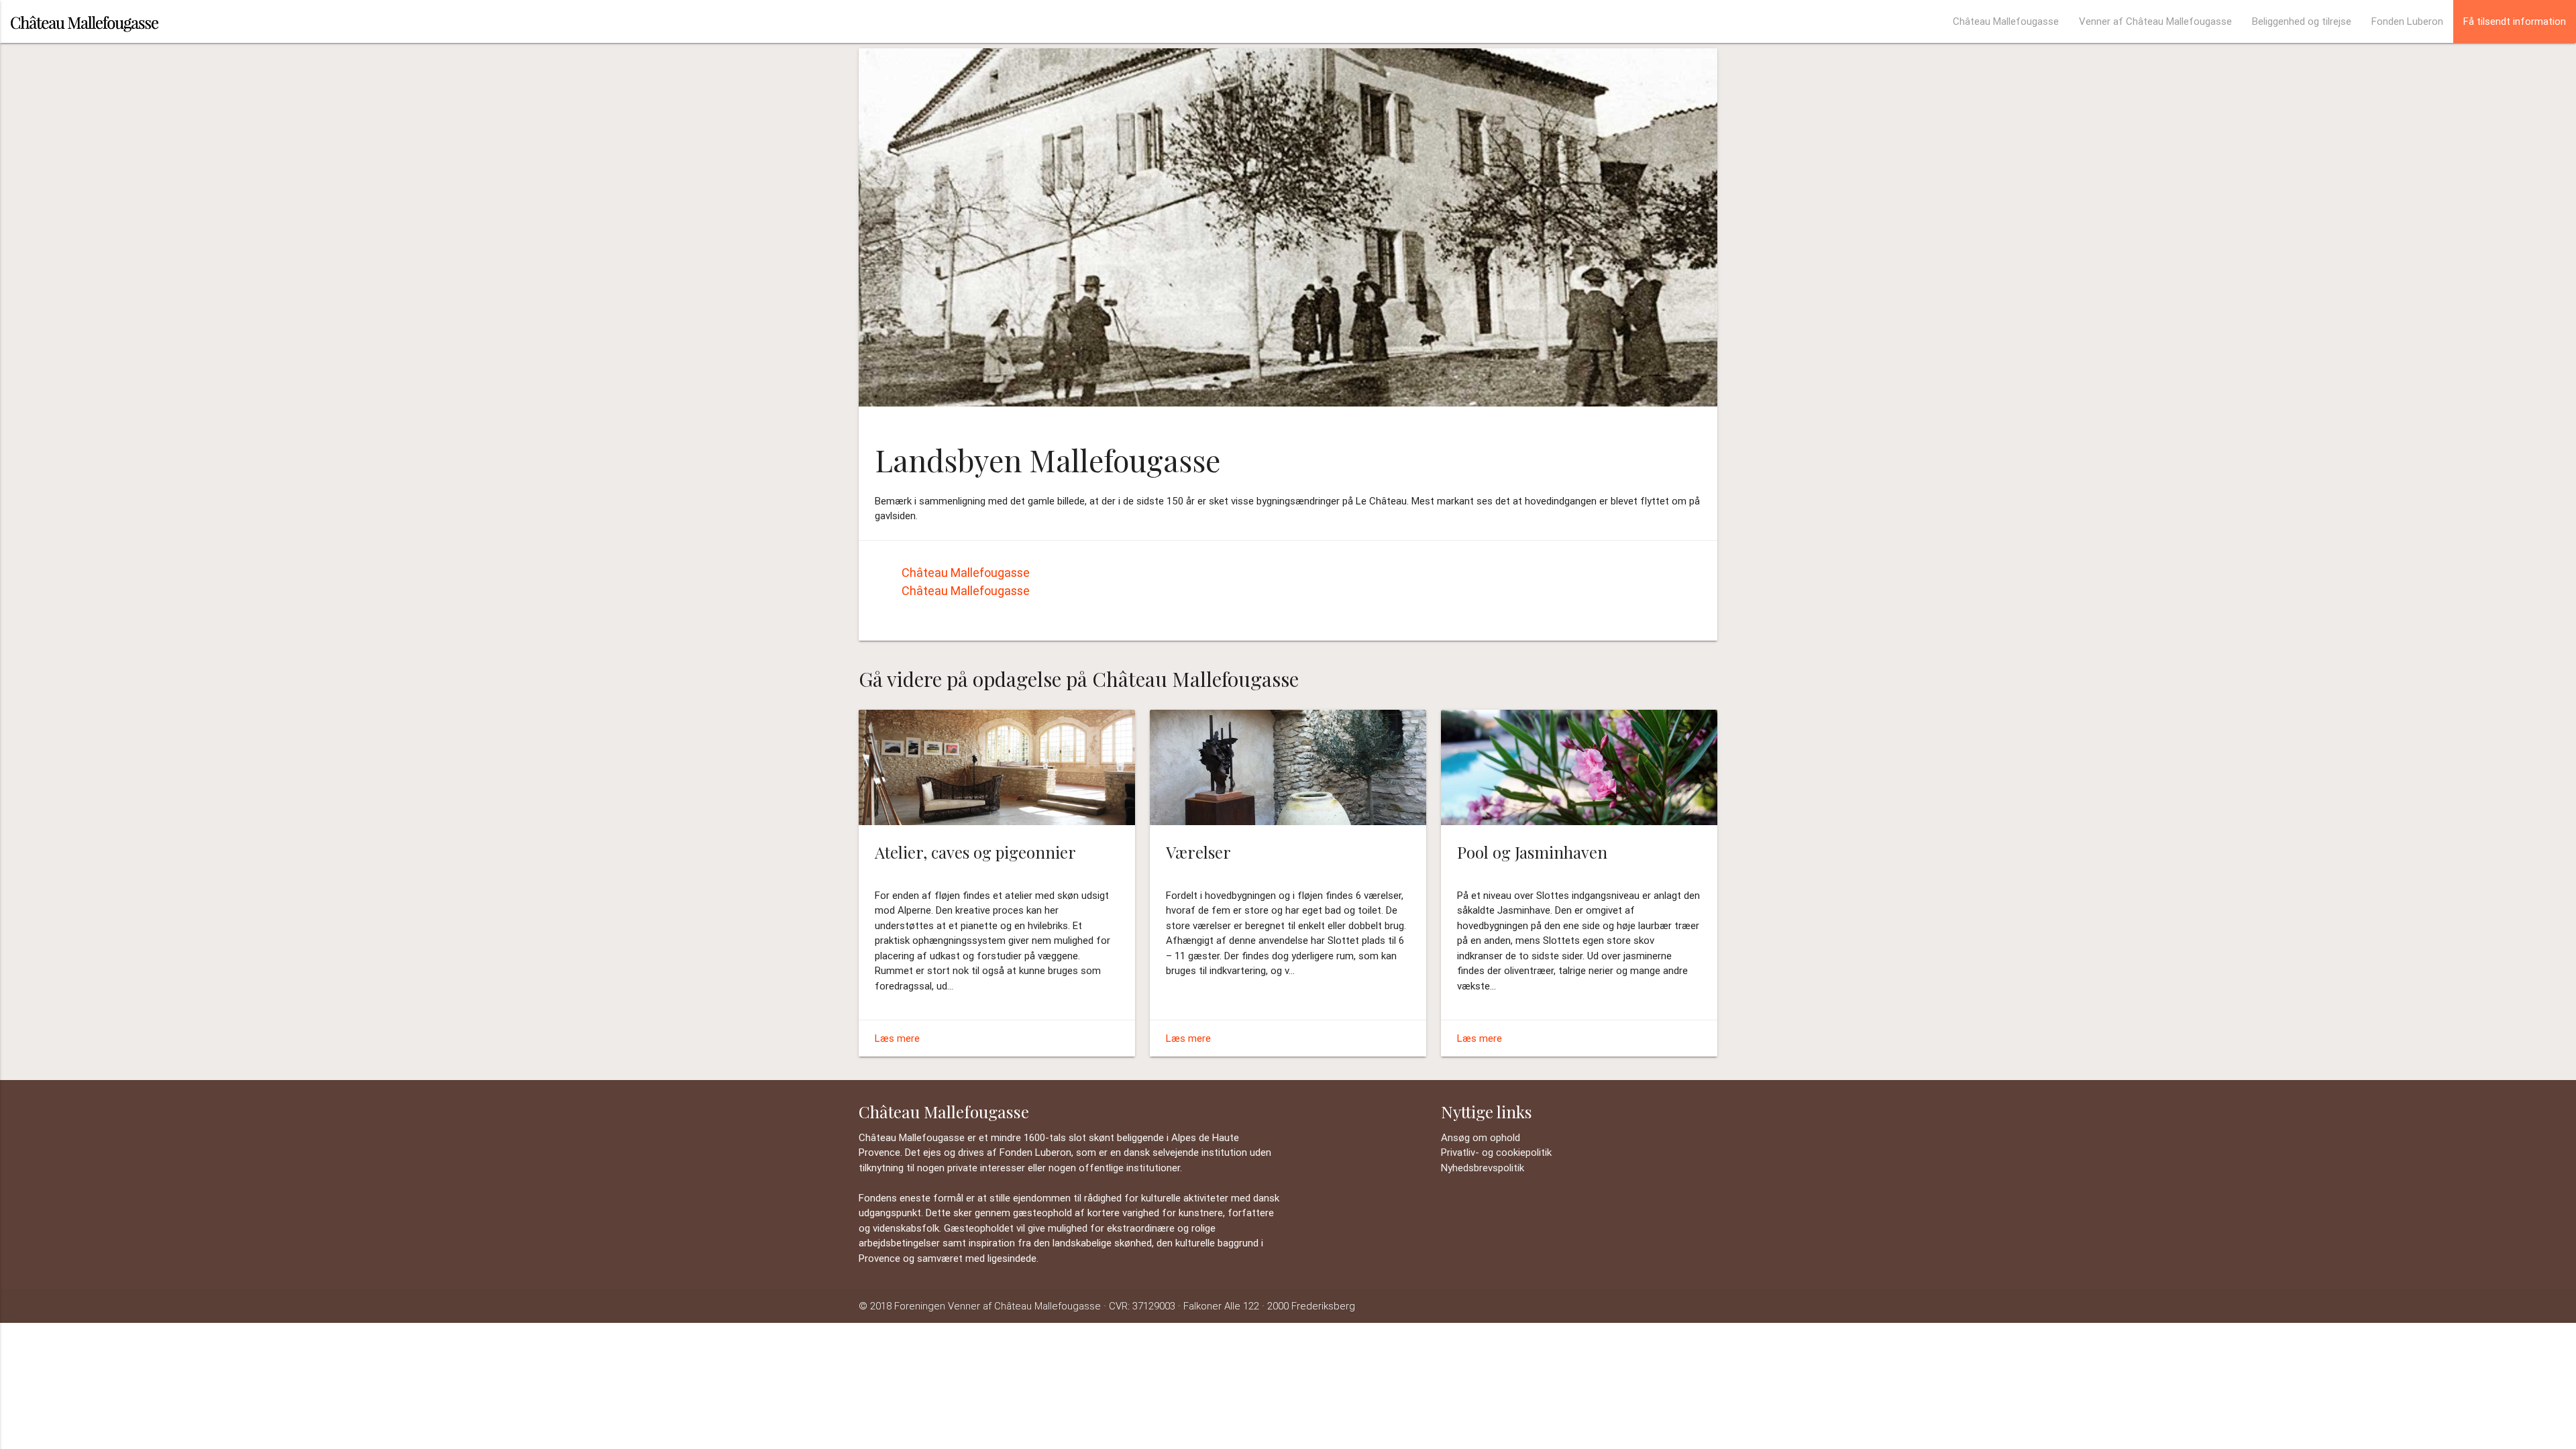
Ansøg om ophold (1481, 1137)
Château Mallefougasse (2006, 21)
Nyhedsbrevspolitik (1483, 1168)
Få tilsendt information (2515, 21)
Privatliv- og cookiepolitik (1496, 1152)
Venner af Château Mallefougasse (2155, 21)
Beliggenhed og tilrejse (2302, 21)
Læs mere (897, 1038)
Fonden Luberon (2407, 21)
